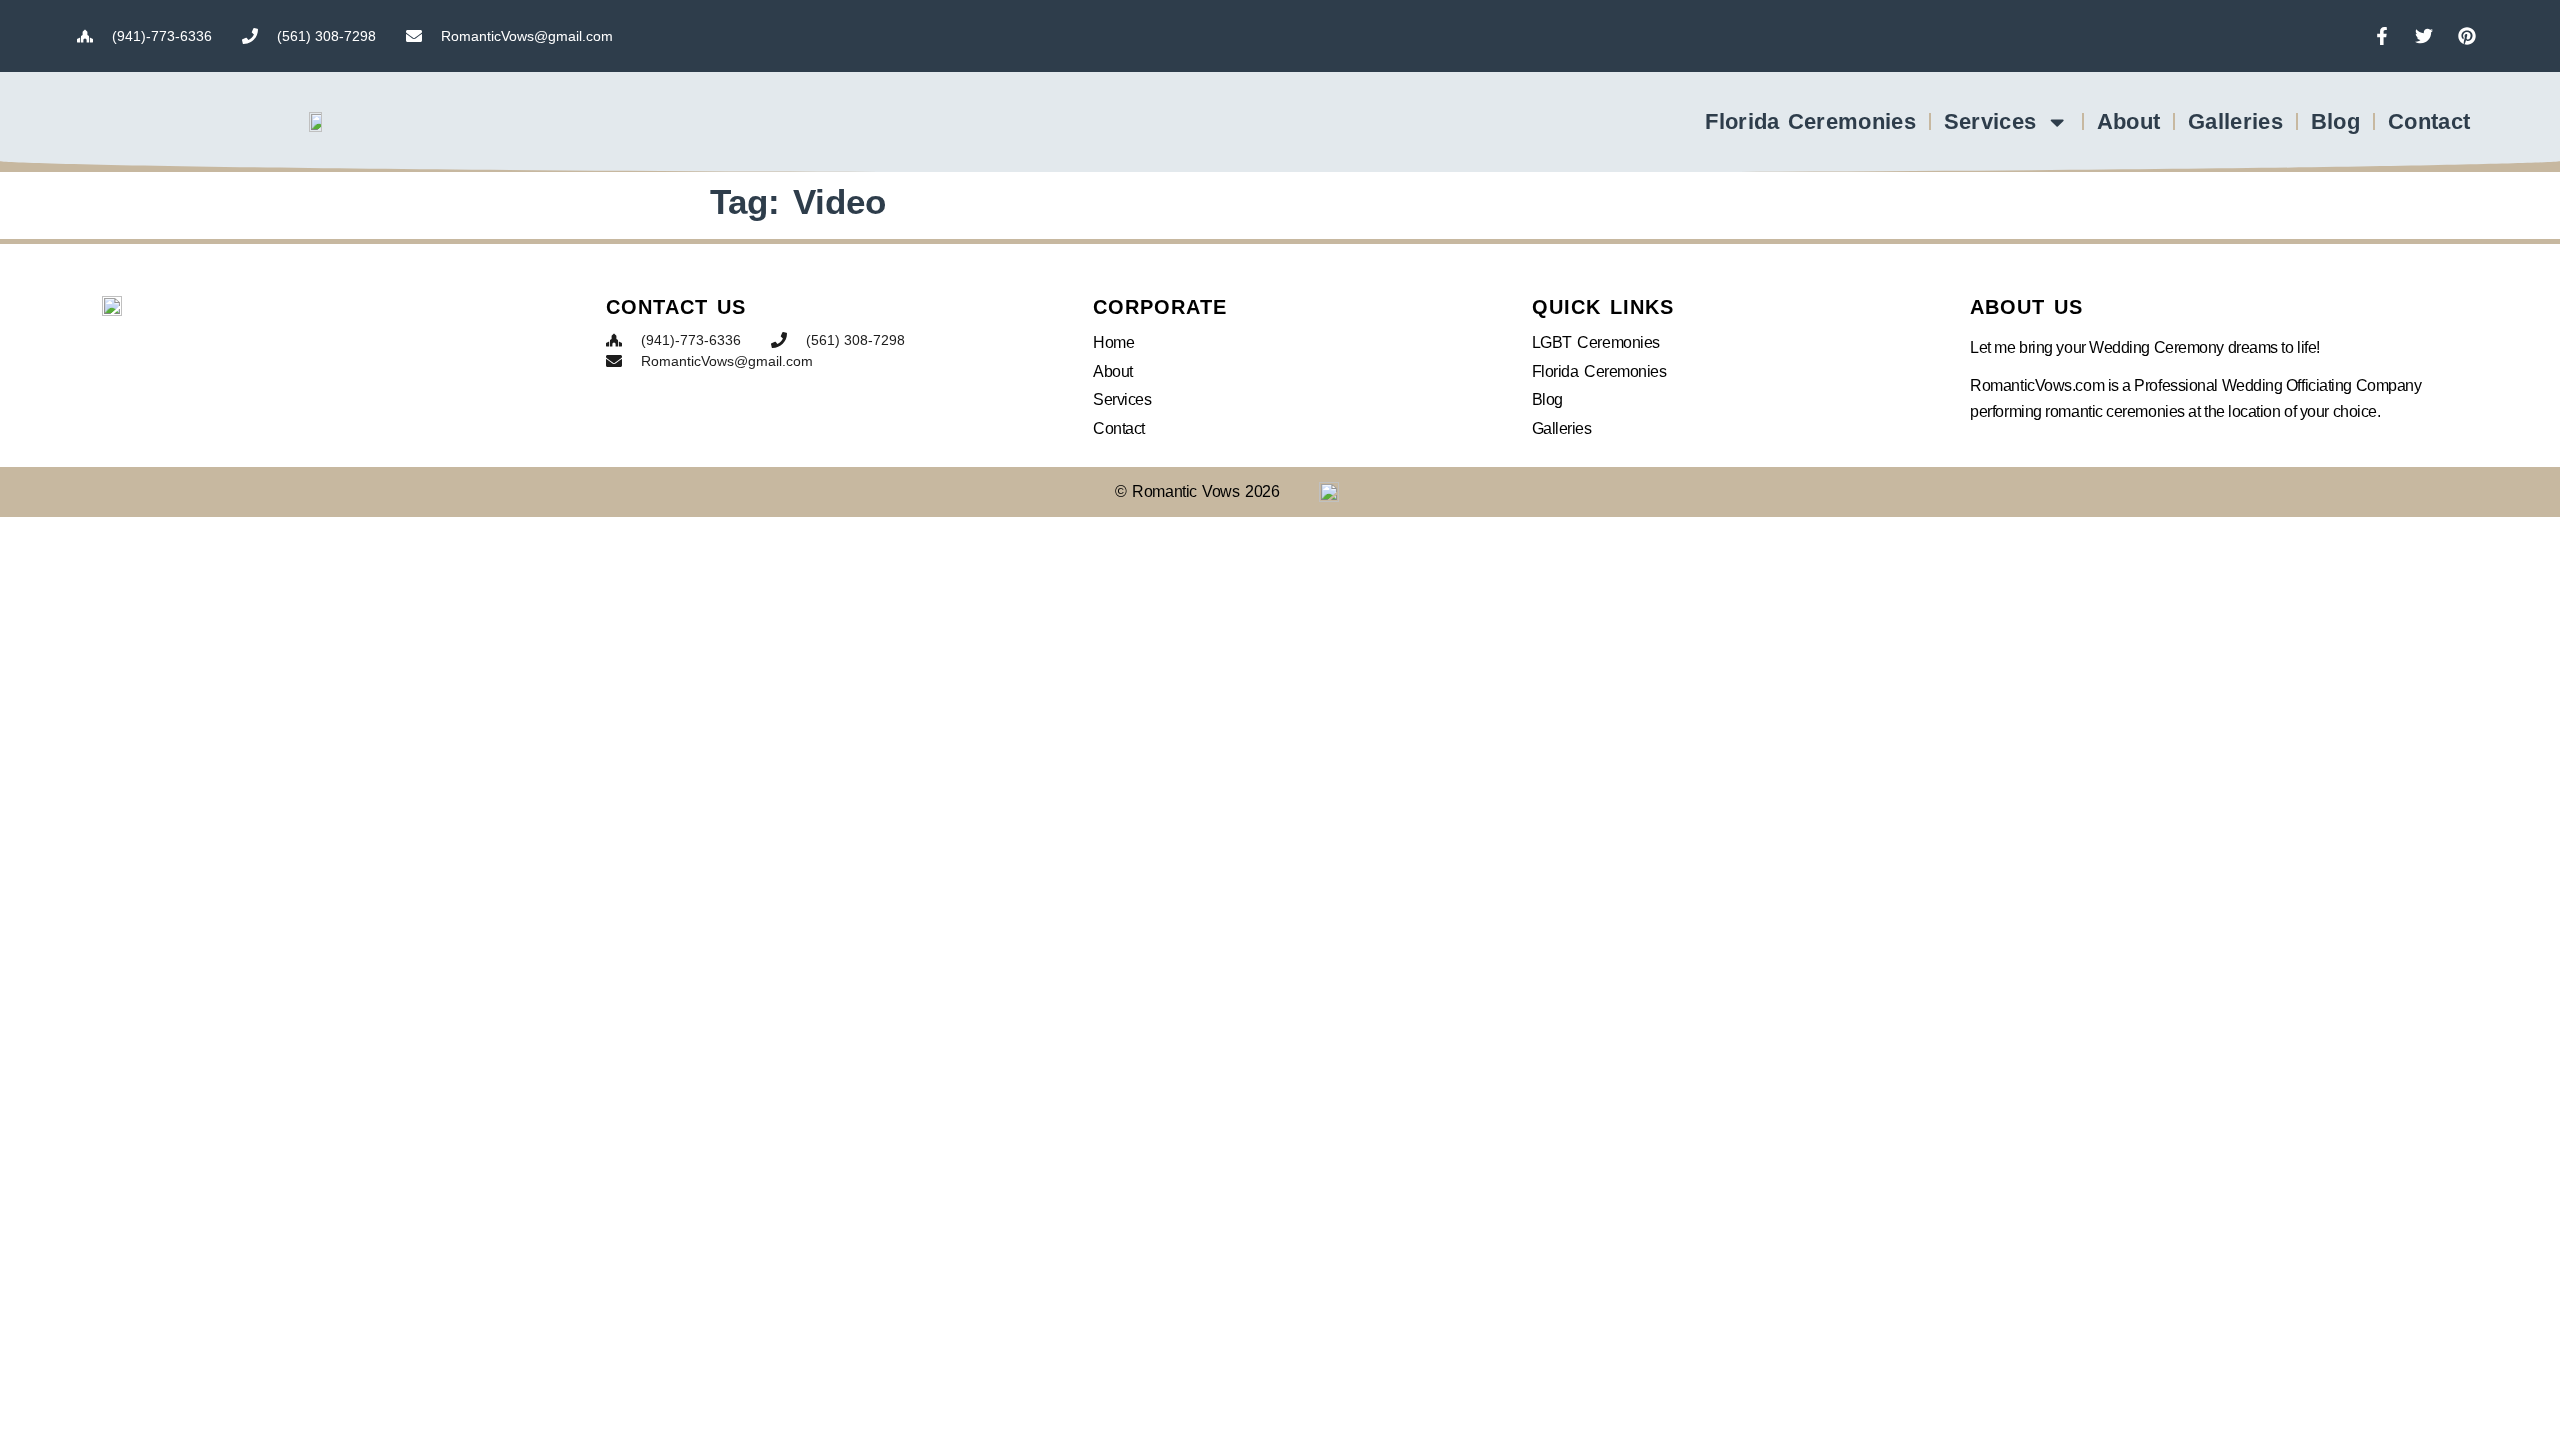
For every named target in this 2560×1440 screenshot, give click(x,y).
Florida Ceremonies (1810, 121)
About (2129, 121)
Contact (2429, 121)
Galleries (2235, 121)
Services (1990, 121)
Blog (2335, 121)
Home (1113, 342)
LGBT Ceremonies (1596, 342)
